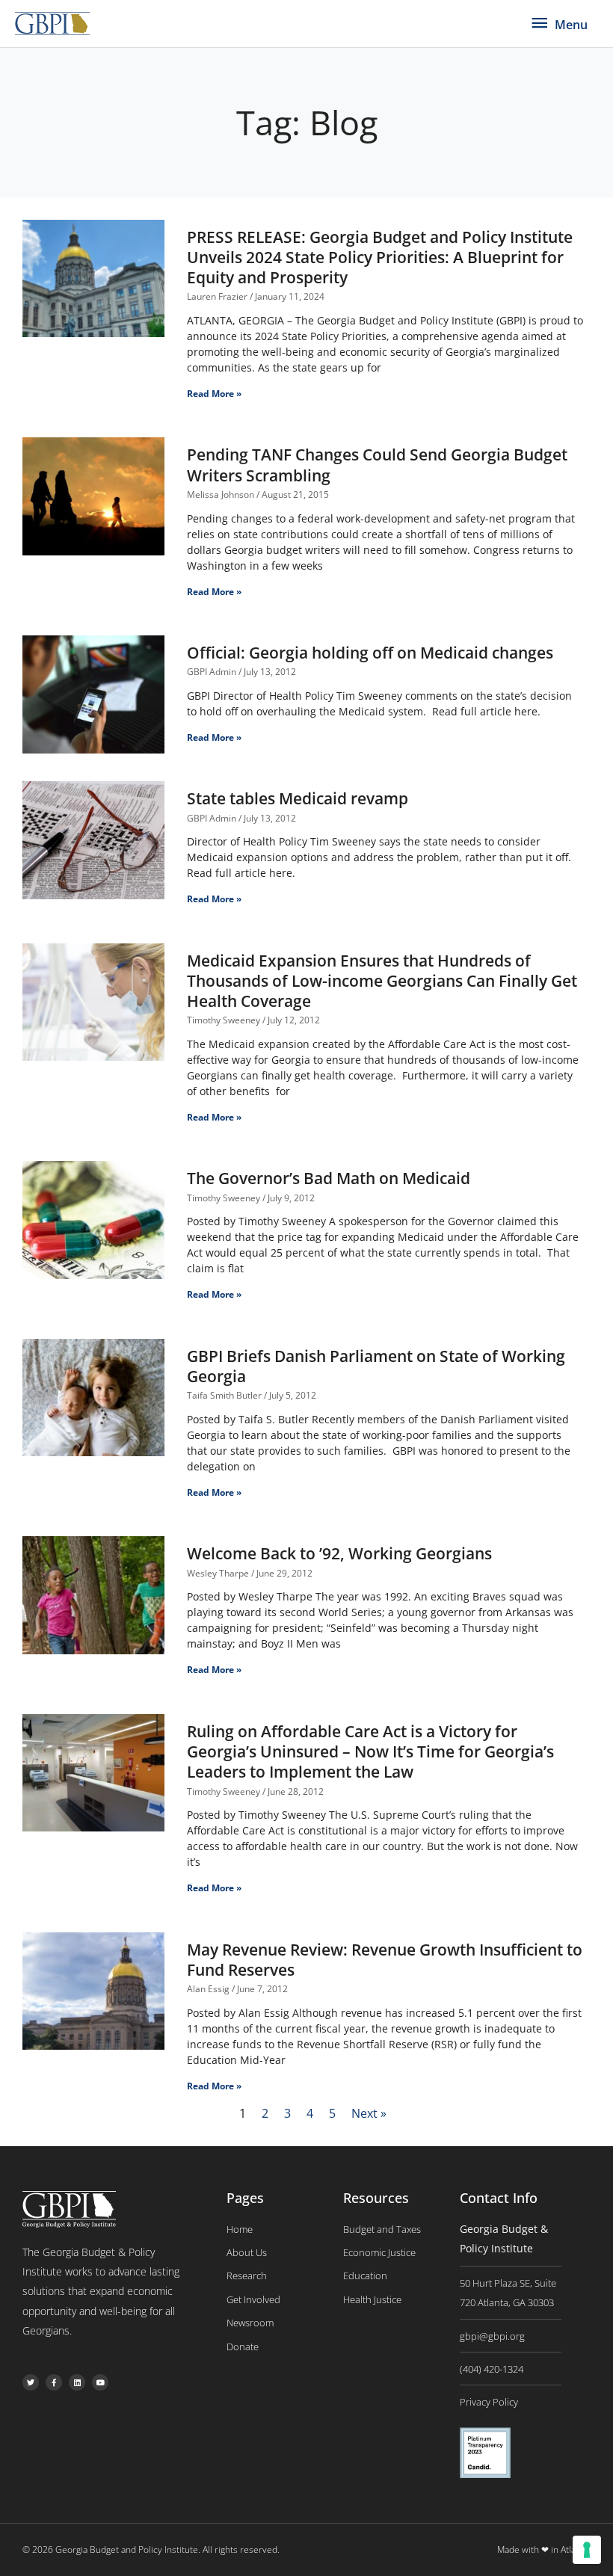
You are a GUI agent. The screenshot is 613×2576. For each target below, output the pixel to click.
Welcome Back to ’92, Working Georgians (339, 1553)
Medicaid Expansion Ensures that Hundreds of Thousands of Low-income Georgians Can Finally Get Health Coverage (382, 981)
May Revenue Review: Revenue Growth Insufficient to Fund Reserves (385, 1960)
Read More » (214, 394)
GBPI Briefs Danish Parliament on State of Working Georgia (376, 1366)
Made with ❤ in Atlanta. (544, 2549)
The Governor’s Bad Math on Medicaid (329, 1178)
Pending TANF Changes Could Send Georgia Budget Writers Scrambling (377, 465)
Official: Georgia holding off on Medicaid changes (370, 653)
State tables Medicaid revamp (298, 798)
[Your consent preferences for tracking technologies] (587, 2550)
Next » (369, 2113)
